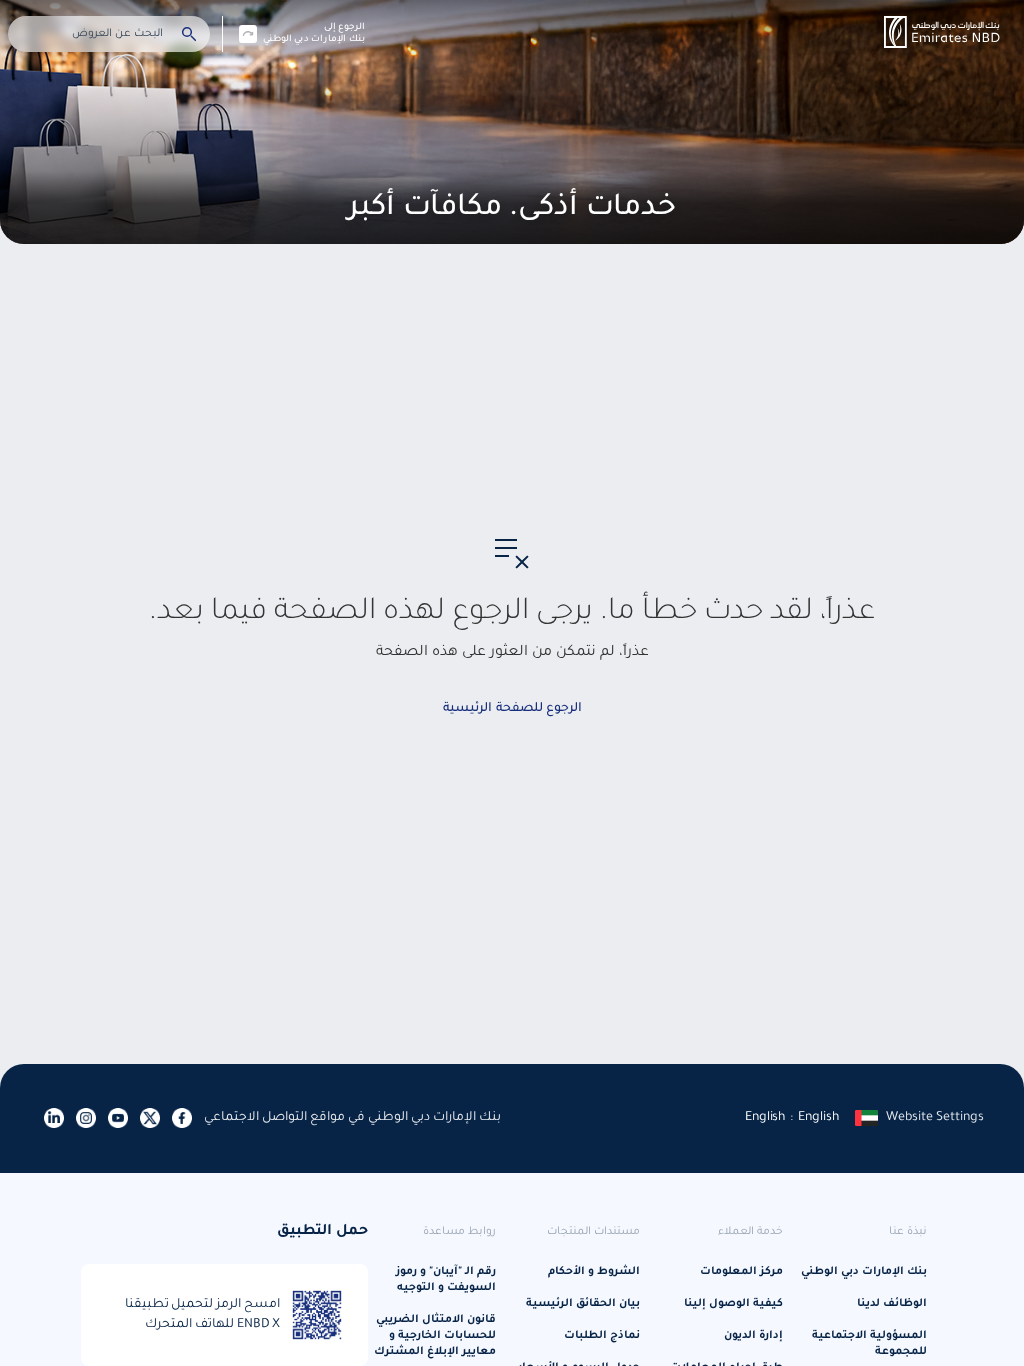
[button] (942, 32)
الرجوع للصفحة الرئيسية (512, 709)
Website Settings (935, 1118)
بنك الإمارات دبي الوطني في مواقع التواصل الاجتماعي (352, 1118)
